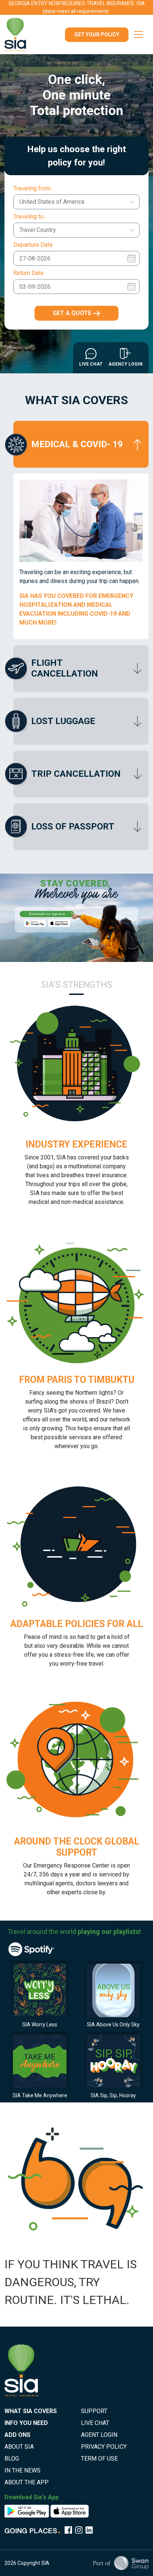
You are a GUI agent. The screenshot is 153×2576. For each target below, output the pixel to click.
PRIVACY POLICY (104, 2447)
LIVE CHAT (95, 2423)
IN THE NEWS (22, 2470)
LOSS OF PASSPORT (73, 827)
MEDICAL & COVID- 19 (77, 444)
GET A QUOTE (73, 313)
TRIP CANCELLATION (76, 774)
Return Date (29, 273)
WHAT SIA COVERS (31, 2411)
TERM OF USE (99, 2459)
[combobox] (76, 202)
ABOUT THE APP (27, 2482)
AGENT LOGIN (99, 2435)
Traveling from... (34, 188)
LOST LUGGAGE (63, 721)
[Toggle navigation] (139, 35)
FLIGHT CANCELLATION (65, 668)
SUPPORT (94, 2411)
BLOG (12, 2459)
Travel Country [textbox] (38, 230)
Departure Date (33, 245)
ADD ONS (17, 2435)
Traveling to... (30, 217)
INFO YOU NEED (26, 2423)
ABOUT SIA (19, 2447)
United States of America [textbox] (52, 202)
